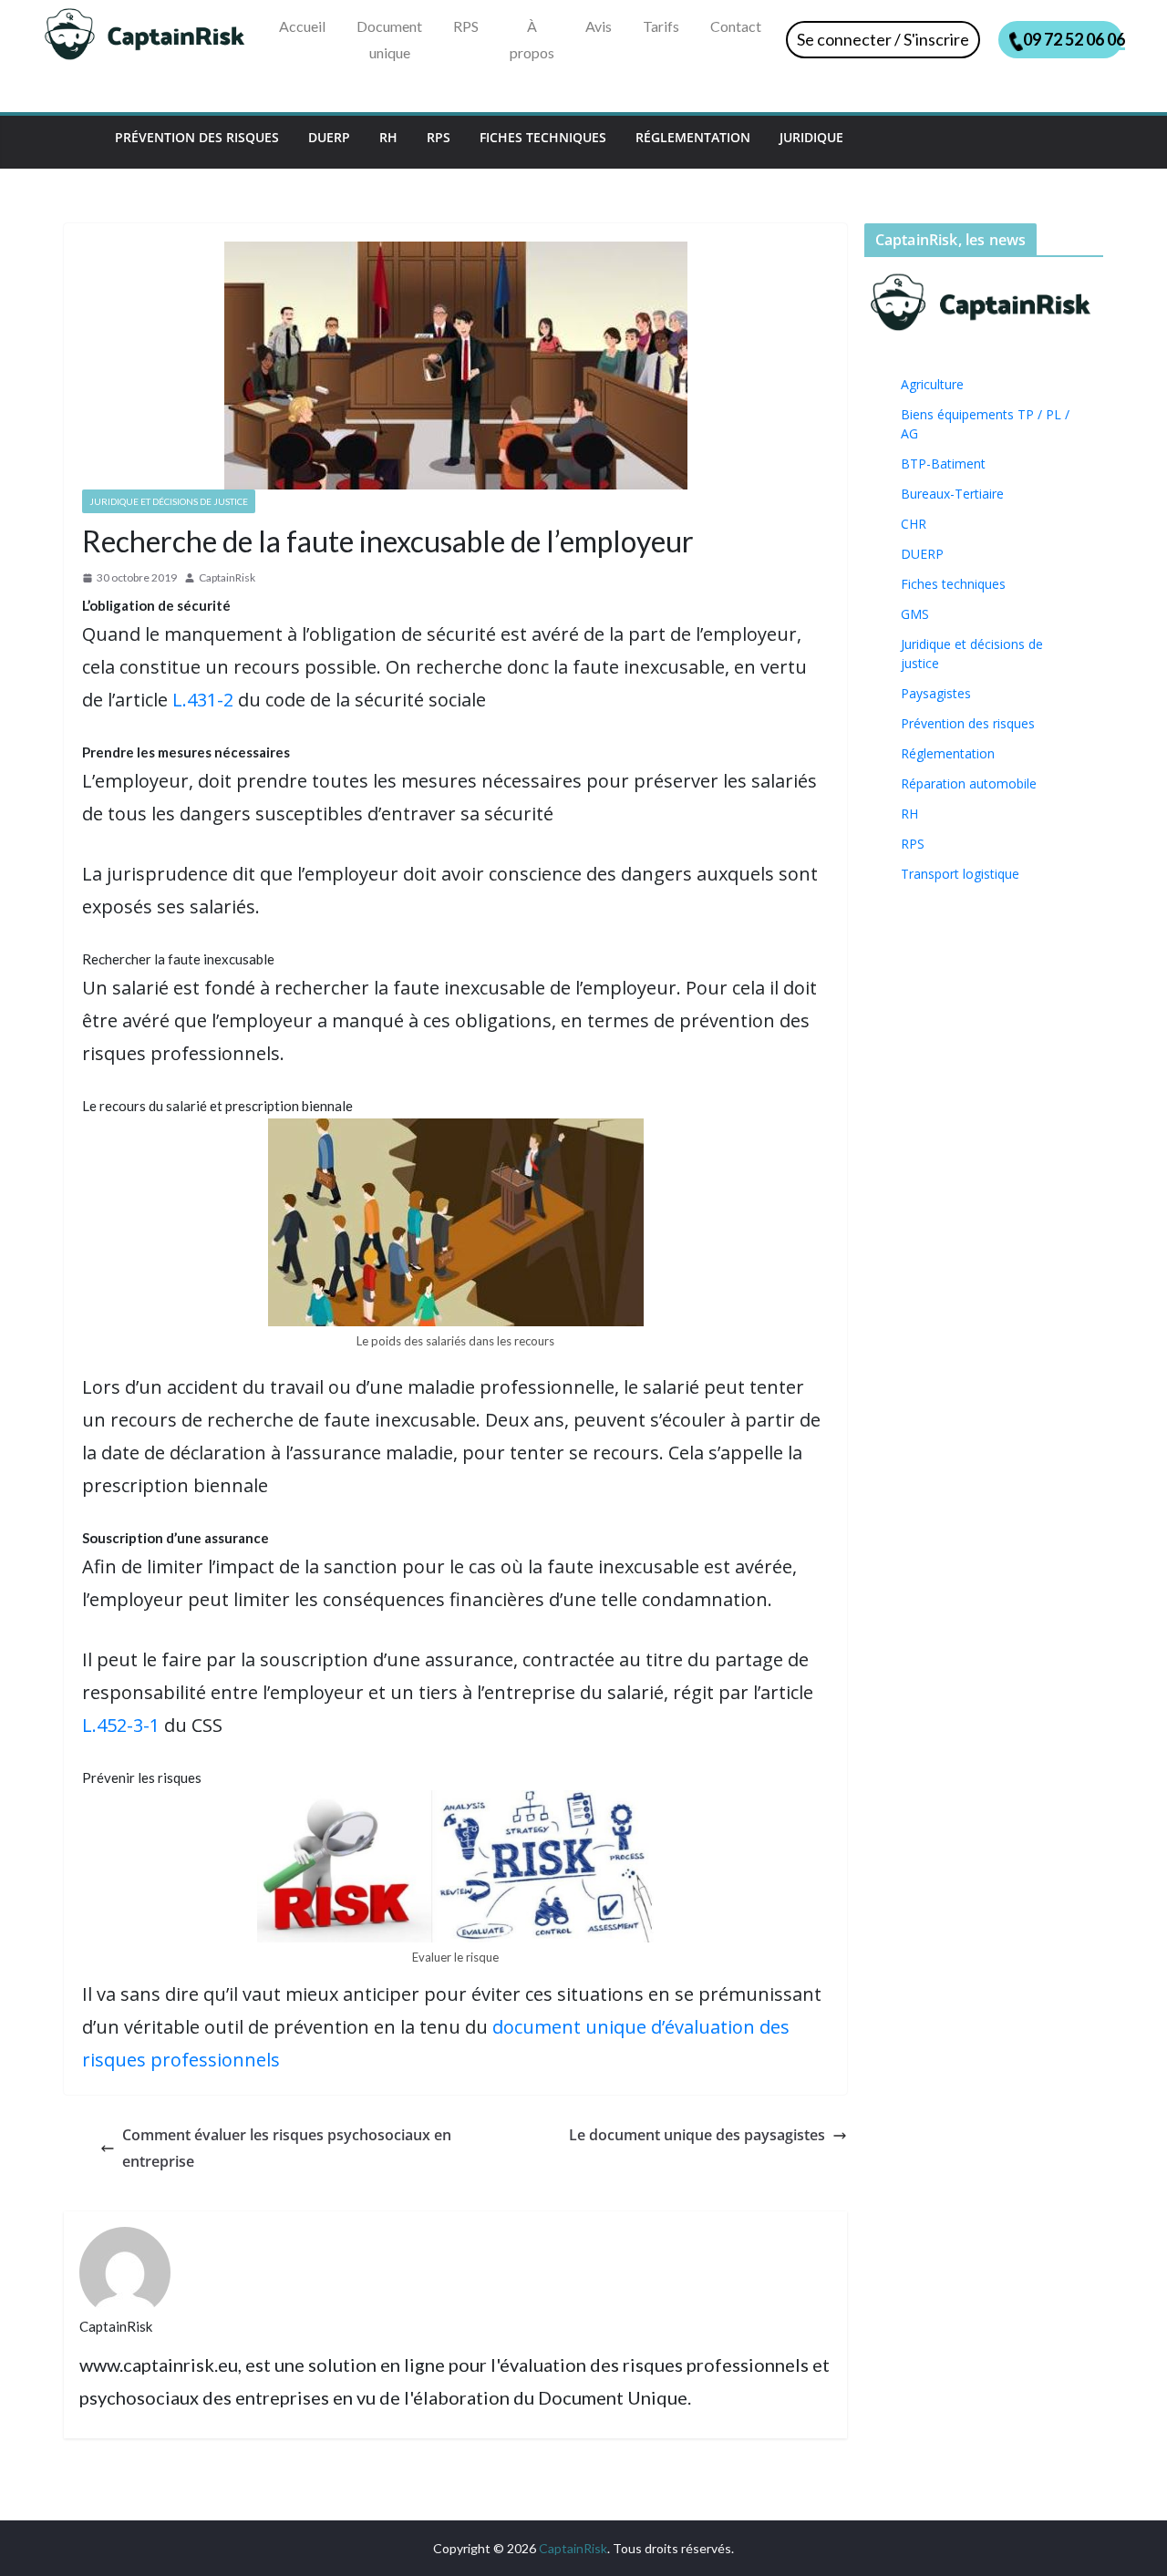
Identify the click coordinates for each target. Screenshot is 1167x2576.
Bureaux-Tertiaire (952, 494)
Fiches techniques (543, 137)
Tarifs (661, 26)
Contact (736, 26)
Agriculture (932, 384)
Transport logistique (960, 874)
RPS (466, 26)
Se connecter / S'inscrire (883, 39)
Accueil (302, 26)
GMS (915, 614)
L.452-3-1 (121, 1725)
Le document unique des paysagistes (697, 2135)
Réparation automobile (969, 783)
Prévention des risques (197, 137)
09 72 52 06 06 (1073, 39)
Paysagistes (936, 693)
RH (388, 137)
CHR (914, 524)
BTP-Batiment (943, 464)
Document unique (389, 39)
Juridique (811, 137)
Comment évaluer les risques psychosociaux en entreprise (287, 2148)
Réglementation (693, 137)
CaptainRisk (227, 577)
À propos (532, 39)
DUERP (329, 137)
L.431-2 (203, 700)
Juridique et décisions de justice (169, 501)
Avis (599, 26)
